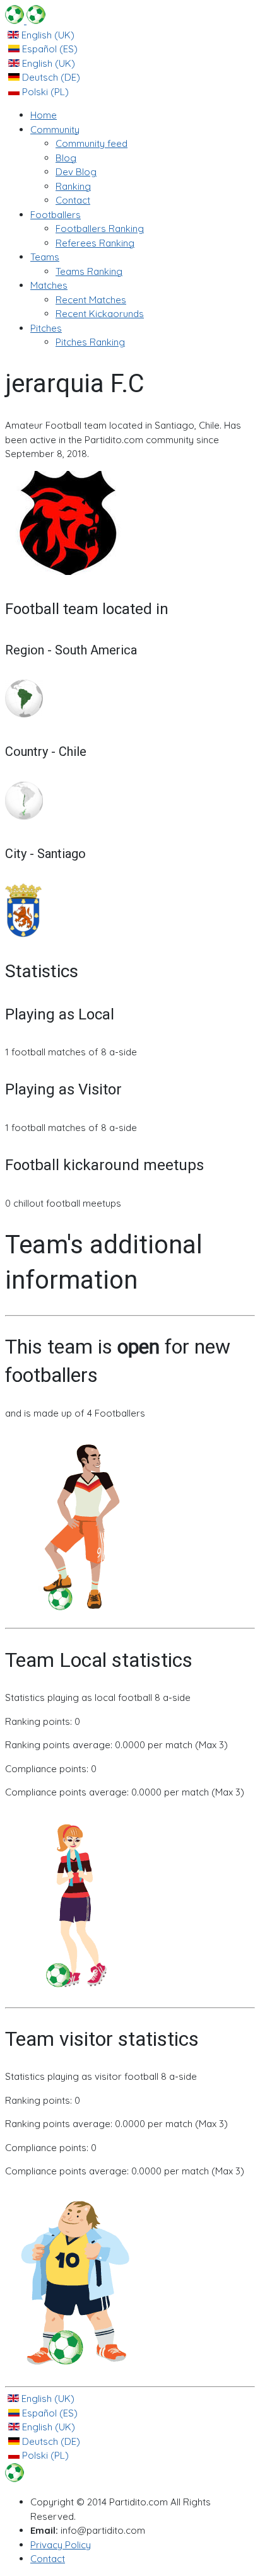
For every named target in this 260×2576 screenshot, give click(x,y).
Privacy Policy (61, 2545)
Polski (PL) (44, 92)
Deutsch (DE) (50, 77)
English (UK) (47, 35)
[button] (55, 130)
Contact (48, 2559)
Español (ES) (49, 49)
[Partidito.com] (25, 20)
